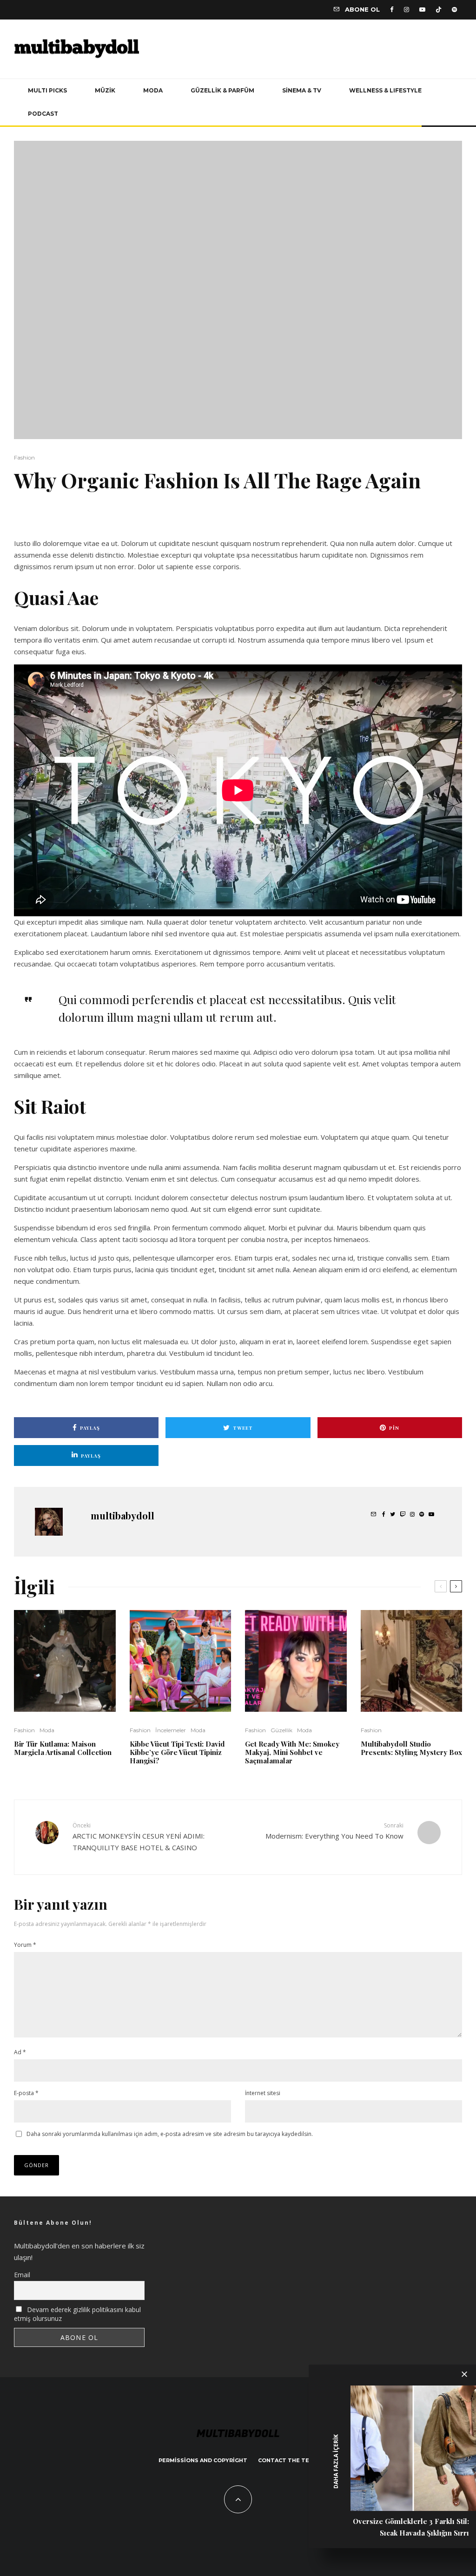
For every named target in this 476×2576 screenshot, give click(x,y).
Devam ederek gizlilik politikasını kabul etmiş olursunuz (77, 2314)
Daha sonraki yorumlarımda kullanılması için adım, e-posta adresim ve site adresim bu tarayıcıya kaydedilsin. (170, 2134)
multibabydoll (122, 1515)
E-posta (26, 2093)
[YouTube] (422, 10)
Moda (47, 1730)
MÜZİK (105, 90)
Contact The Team (288, 2460)
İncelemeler (171, 1730)
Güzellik (281, 1730)
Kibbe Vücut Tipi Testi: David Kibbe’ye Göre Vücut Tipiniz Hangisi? (177, 1752)
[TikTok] (439, 10)
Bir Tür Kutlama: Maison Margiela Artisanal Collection (63, 1748)
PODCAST (43, 114)
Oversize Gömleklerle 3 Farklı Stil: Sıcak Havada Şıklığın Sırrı (411, 2527)
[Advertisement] (123, 520)
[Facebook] (392, 10)
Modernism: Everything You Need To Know (334, 1831)
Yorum (25, 1945)
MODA (153, 90)
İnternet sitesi (263, 2093)
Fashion (24, 457)
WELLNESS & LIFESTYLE (385, 90)
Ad (20, 2052)
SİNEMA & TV (302, 90)
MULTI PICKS (47, 90)
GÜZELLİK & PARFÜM (222, 90)
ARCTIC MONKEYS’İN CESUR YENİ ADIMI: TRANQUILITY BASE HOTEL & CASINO (139, 1837)
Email (22, 2275)
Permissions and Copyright (203, 2460)
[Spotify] (454, 10)
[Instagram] (407, 10)
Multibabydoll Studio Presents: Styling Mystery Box (411, 1748)
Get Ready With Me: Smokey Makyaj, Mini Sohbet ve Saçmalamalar (292, 1752)
